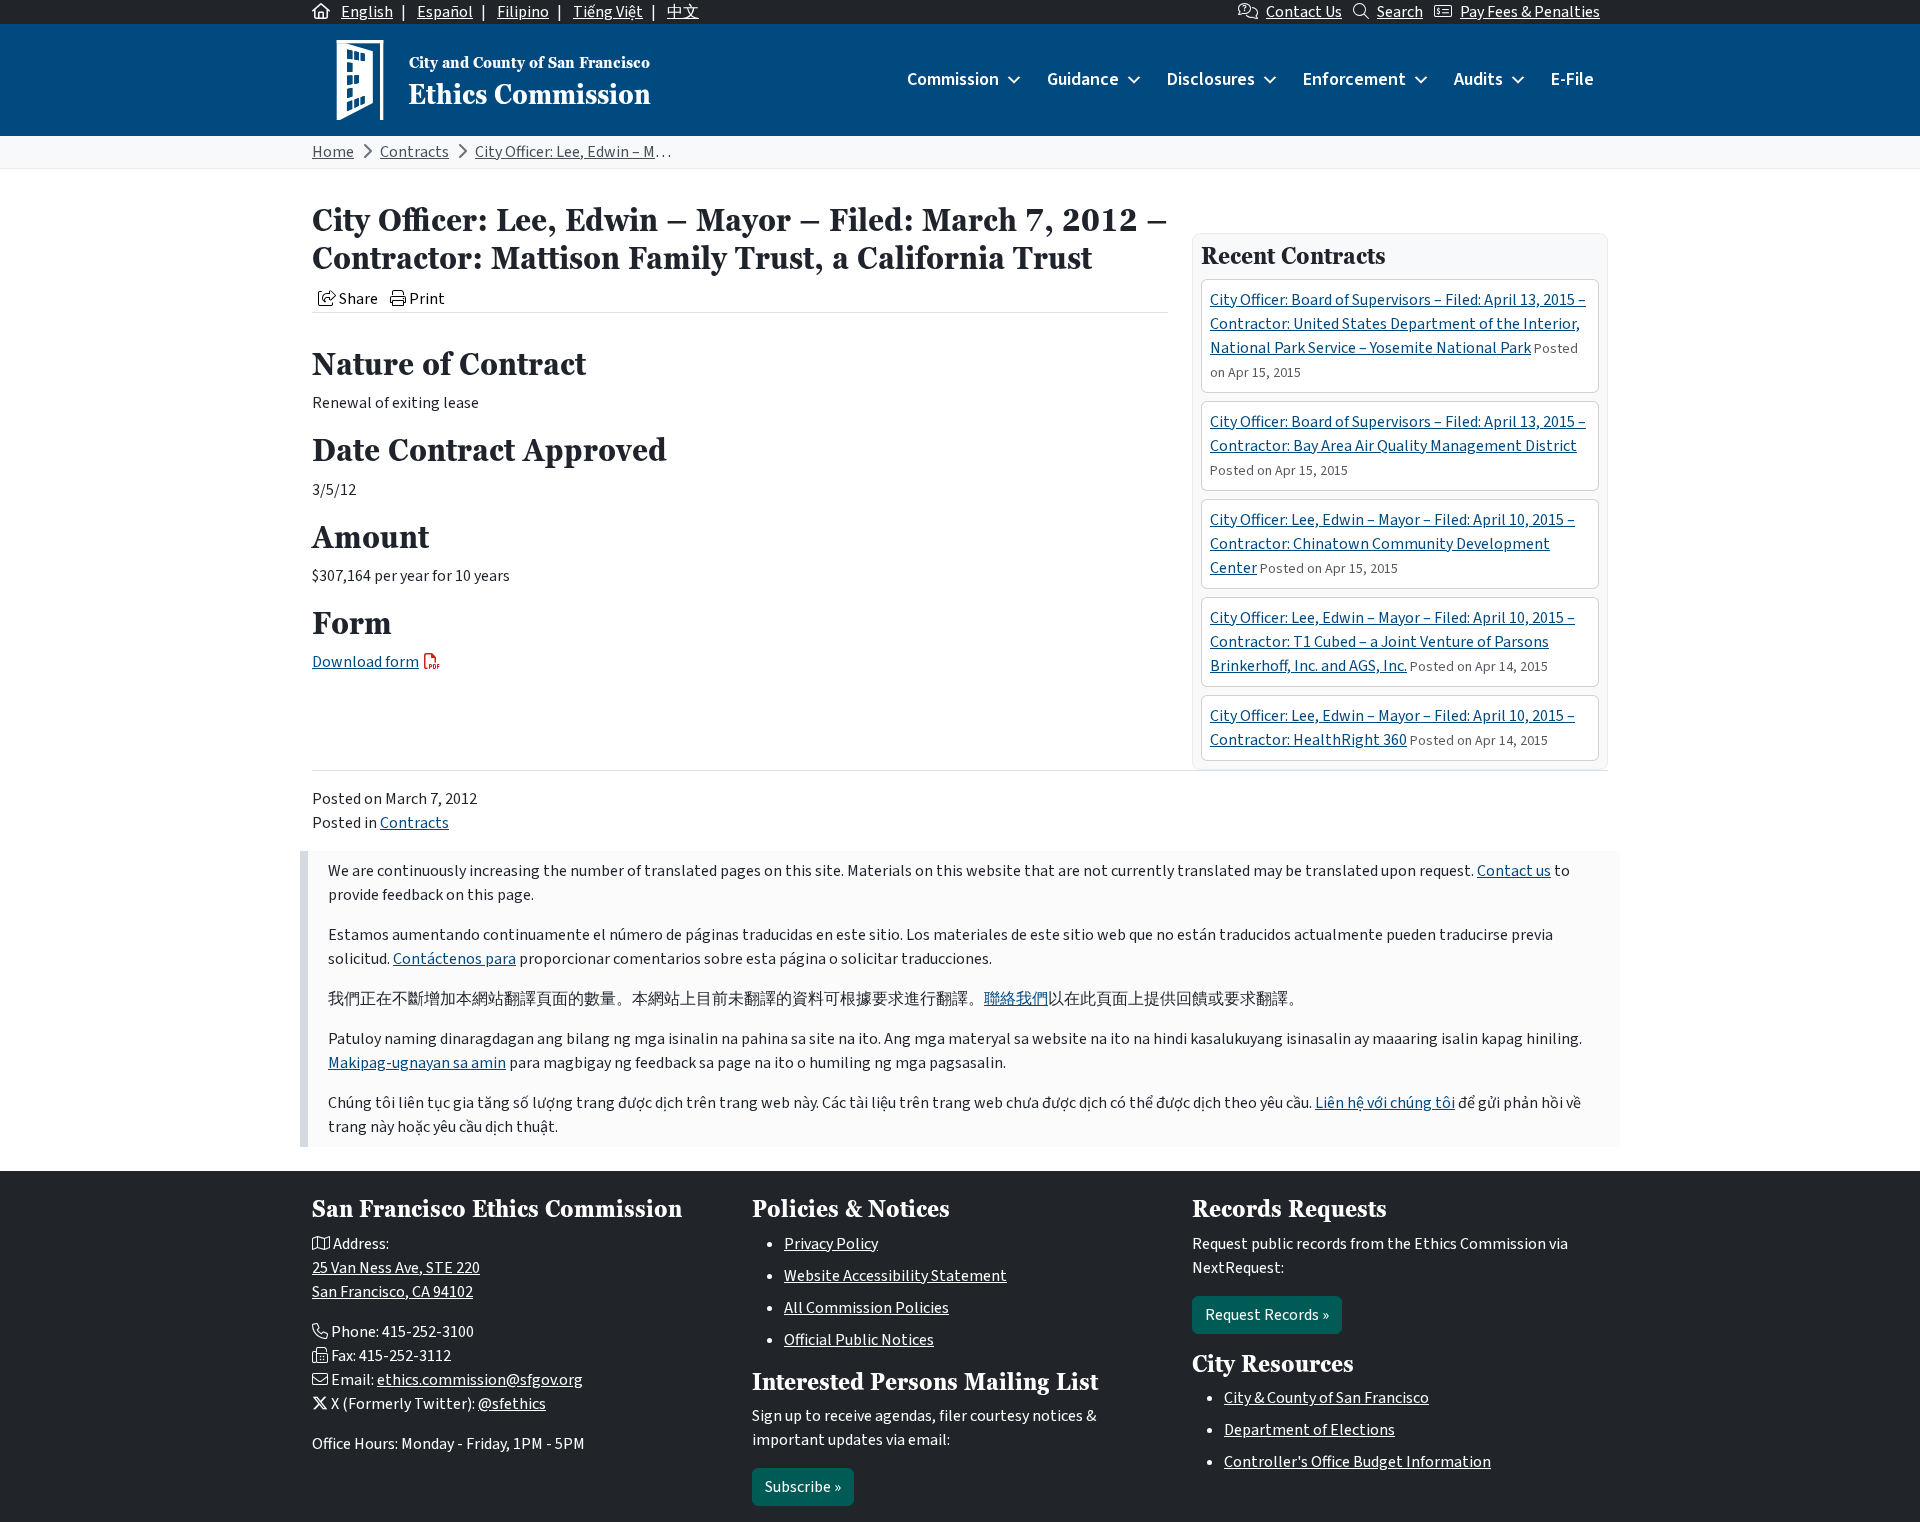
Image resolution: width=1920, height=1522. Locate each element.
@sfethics (512, 1404)
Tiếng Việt (608, 12)
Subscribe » (803, 1487)
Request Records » (1267, 1315)
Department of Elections (1309, 1430)
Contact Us (1304, 12)
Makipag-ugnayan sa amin (417, 1063)
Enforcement (1354, 79)
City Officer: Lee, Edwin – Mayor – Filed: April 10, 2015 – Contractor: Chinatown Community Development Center (1392, 544)
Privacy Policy (831, 1244)
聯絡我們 (1016, 999)
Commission (953, 79)
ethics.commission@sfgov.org (480, 1380)
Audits (1478, 79)
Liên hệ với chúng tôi (1385, 1103)
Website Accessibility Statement (895, 1276)
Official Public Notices (859, 1340)
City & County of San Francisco (1326, 1398)
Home (333, 152)
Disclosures (1211, 79)
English (367, 12)
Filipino (523, 12)
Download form (365, 662)
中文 (683, 12)
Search (1400, 12)
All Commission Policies (866, 1308)
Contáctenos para (454, 959)
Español (445, 12)
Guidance (1083, 79)
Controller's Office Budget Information (1357, 1462)
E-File (1572, 79)
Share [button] (357, 299)
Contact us (1514, 871)
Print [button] (425, 299)
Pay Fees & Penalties (1530, 12)
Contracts (414, 152)
